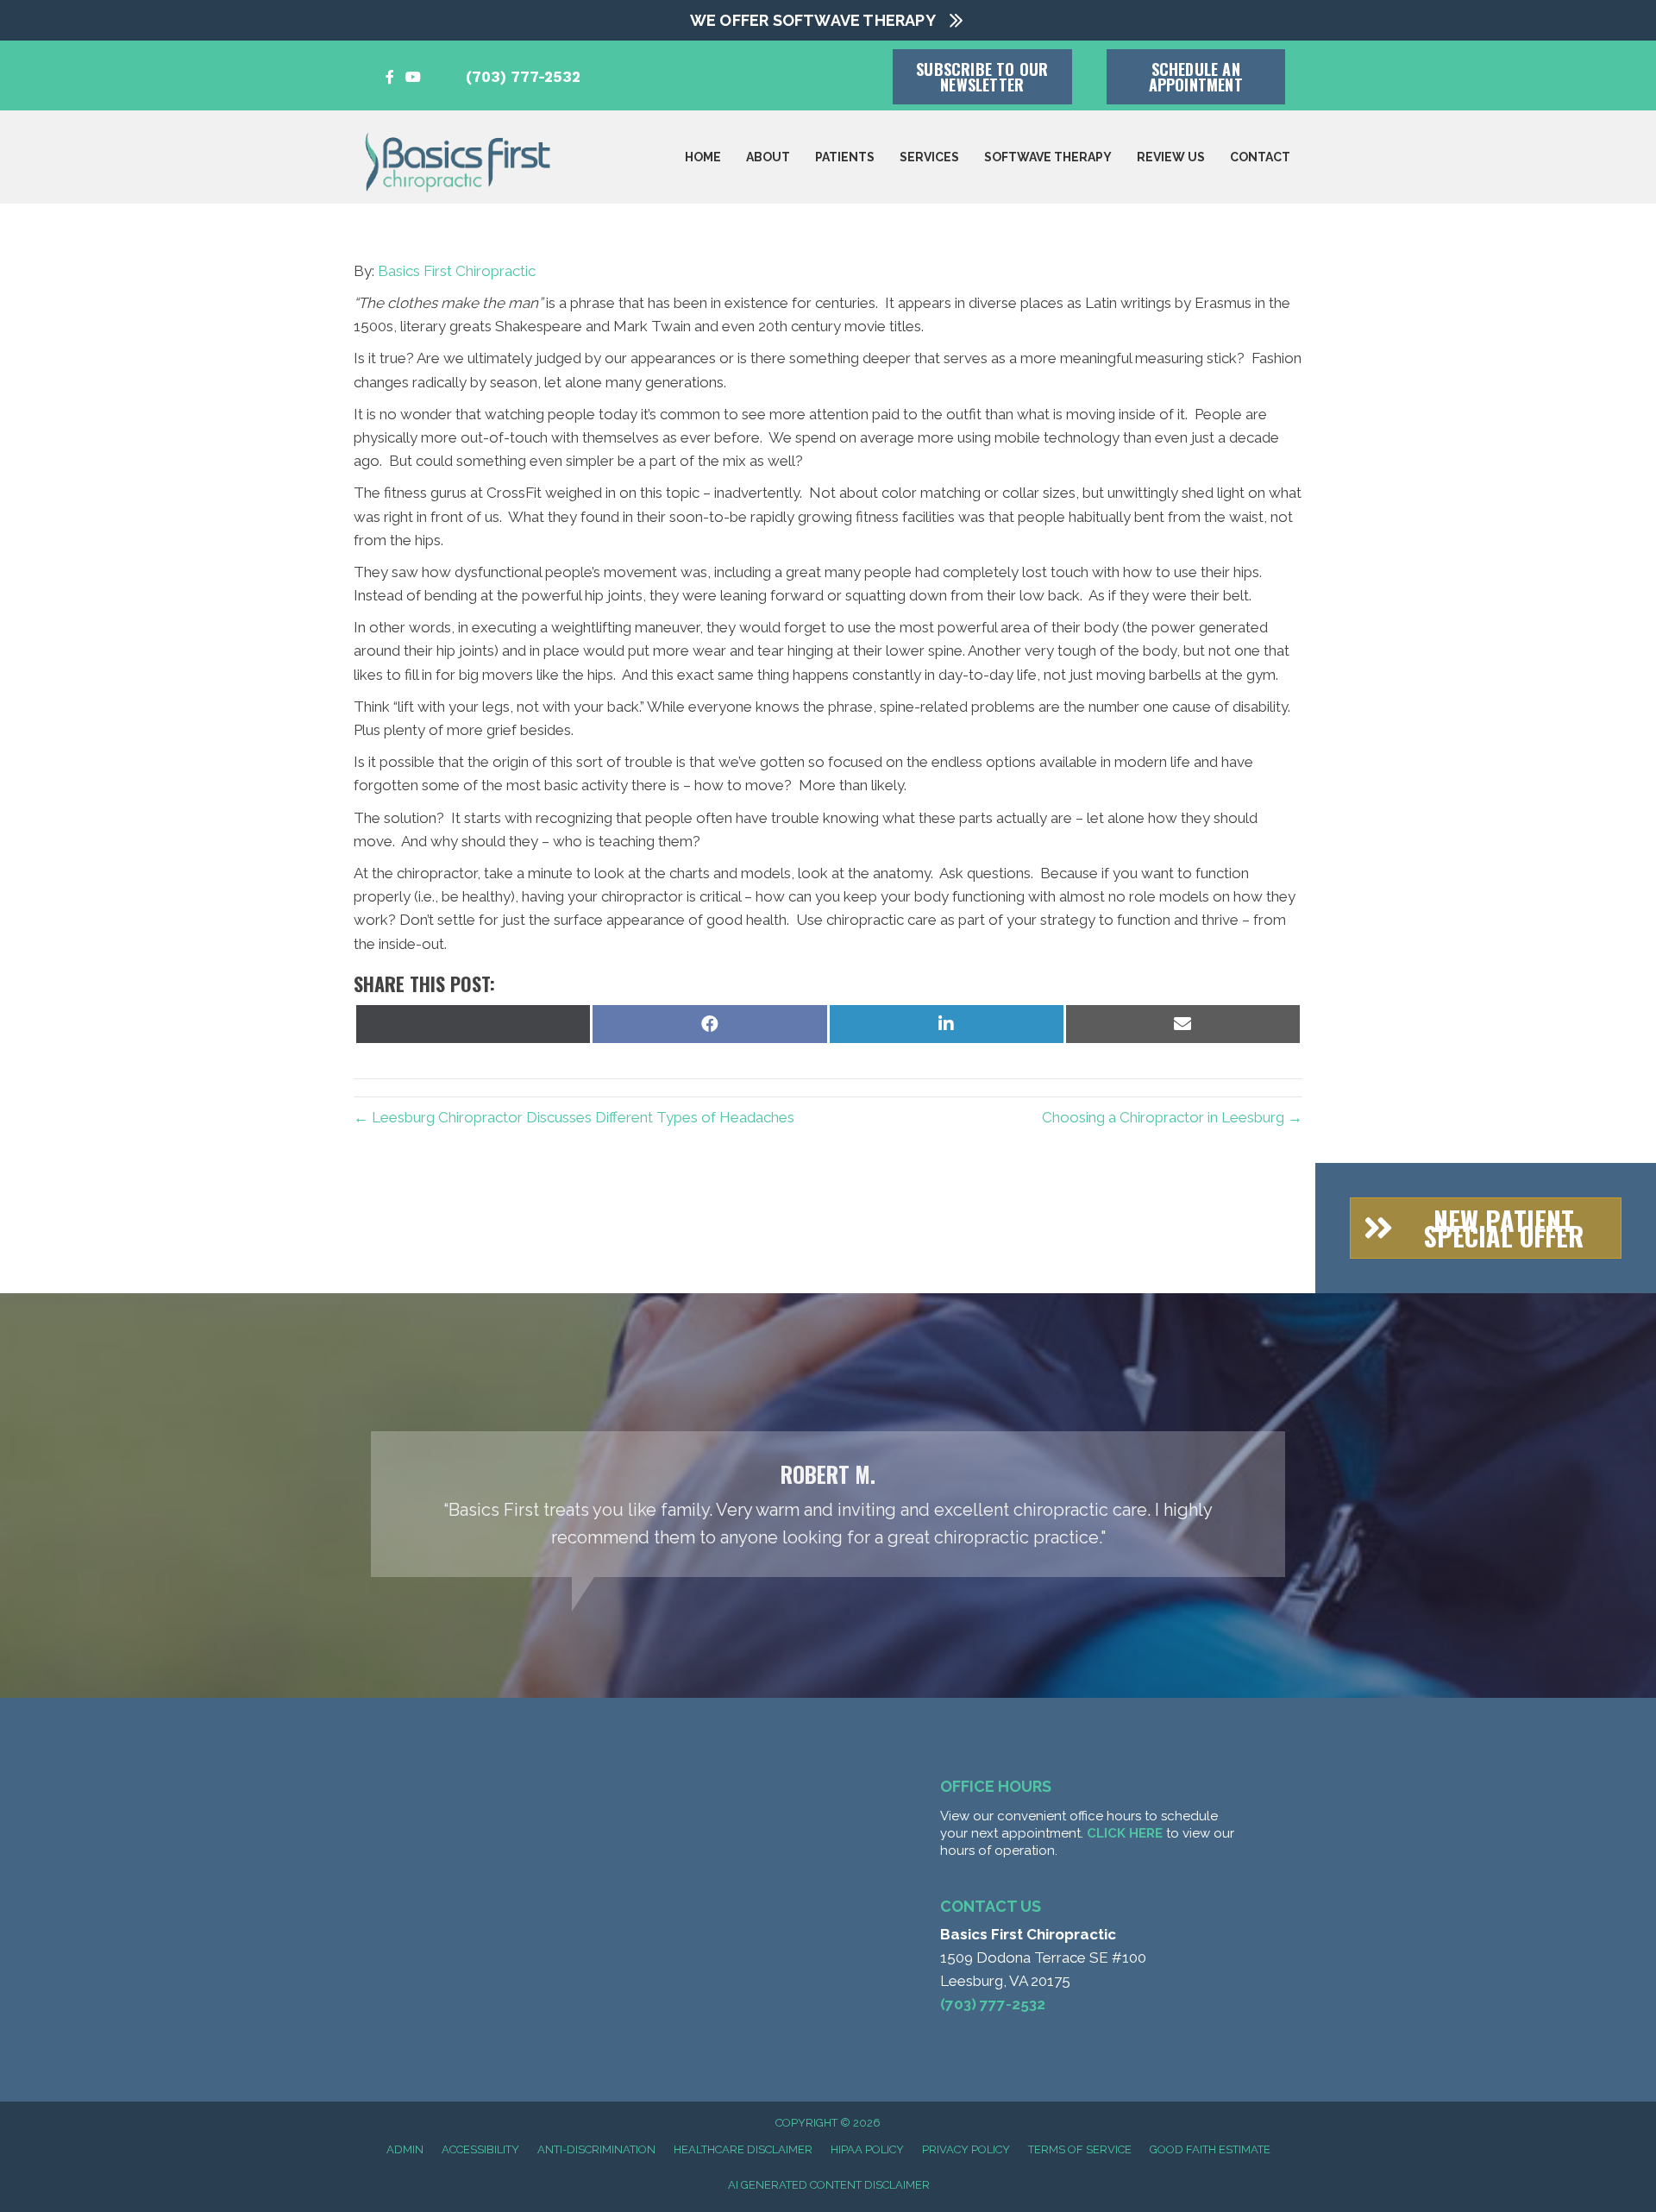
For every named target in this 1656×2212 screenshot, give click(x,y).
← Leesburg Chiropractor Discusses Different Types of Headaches (574, 1117)
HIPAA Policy (867, 2149)
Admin (405, 2149)
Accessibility (480, 2149)
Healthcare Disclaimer (743, 2149)
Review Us (1171, 157)
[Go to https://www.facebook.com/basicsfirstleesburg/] (390, 77)
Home (703, 157)
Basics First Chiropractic (457, 271)
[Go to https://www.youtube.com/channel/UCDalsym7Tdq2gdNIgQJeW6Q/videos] (412, 77)
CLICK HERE (1125, 1833)
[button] (1486, 1228)
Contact (1260, 157)
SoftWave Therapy (1048, 157)
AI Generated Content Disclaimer (829, 2185)
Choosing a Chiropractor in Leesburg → (1172, 1117)
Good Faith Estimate (1210, 2149)
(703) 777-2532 (523, 77)
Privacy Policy (966, 2149)
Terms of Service (1080, 2149)
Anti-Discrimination (596, 2149)
